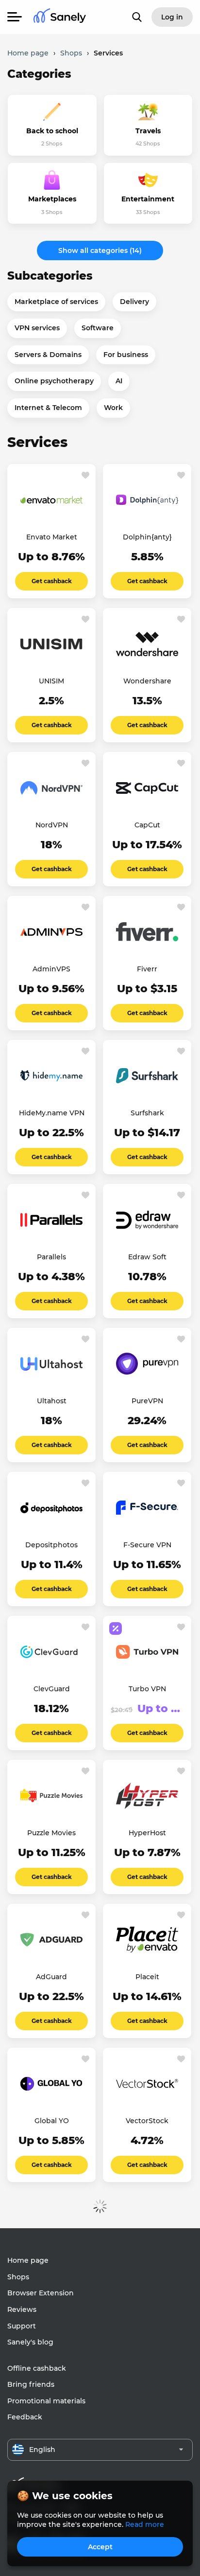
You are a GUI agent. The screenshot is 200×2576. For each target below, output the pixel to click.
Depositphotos (51, 1545)
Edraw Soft (147, 1257)
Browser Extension (41, 2293)
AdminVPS (51, 969)
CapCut (147, 825)
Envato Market (52, 537)
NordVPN (52, 825)
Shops (18, 2277)
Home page (28, 2260)
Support (22, 2326)
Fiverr (147, 969)
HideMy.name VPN (52, 1113)
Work (113, 408)
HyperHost (147, 1833)
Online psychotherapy (54, 381)
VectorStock (147, 2121)
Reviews (22, 2309)
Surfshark (147, 1113)
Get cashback (52, 581)
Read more (145, 2524)
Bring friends (31, 2384)
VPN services (37, 328)
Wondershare (147, 681)
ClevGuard (52, 1689)
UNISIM (51, 681)
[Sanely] (60, 17)
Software (98, 328)
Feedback (25, 2417)
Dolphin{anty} (147, 537)
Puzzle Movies (51, 1833)
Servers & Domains (48, 355)
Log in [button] (172, 17)
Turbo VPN (147, 1689)
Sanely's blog (30, 2342)
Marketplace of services (56, 302)
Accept (100, 2547)
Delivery (134, 302)
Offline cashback (37, 2368)
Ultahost (52, 1401)
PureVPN (147, 1401)
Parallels (51, 1257)
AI (119, 381)
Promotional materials (46, 2401)
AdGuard (51, 1977)
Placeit (147, 1977)
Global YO (52, 2121)
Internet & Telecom (48, 408)
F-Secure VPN (147, 1545)
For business (126, 355)
